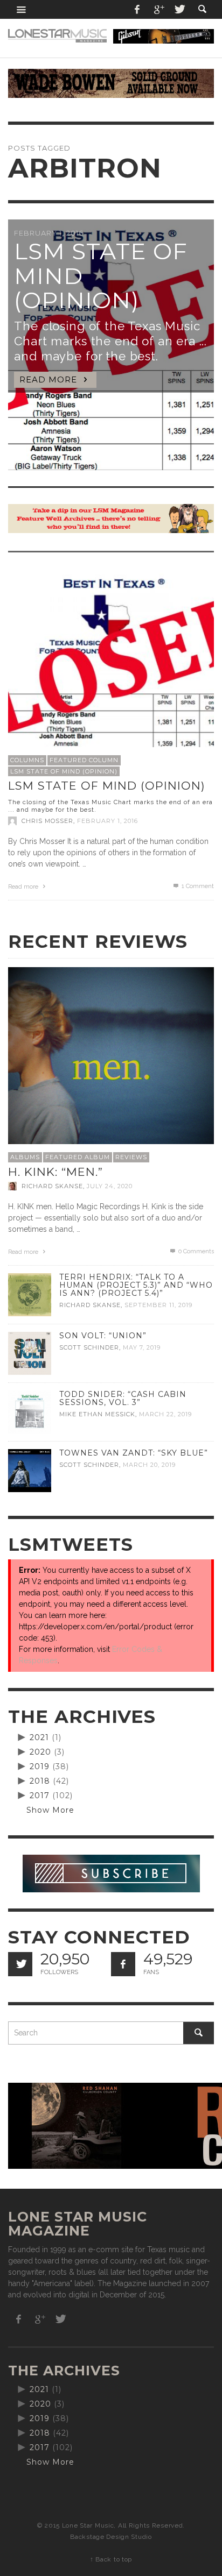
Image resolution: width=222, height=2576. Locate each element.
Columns (27, 760)
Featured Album (78, 1157)
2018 (40, 1781)
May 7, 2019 (142, 1347)
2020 (40, 1752)
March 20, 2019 (149, 1465)
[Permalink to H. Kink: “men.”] (111, 1069)
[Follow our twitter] (20, 1964)
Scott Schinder (89, 1347)
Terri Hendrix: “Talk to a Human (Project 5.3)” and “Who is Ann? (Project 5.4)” (136, 1285)
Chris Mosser (47, 821)
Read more (24, 887)
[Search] (22, 9)
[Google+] (158, 9)
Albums (25, 1157)
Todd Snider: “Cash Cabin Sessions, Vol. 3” (123, 1398)
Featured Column (84, 760)
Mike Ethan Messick (97, 1414)
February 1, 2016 (107, 821)
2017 (40, 1796)
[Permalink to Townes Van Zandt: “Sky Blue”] (30, 1470)
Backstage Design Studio (111, 2537)
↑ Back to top (111, 2559)
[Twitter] (179, 9)
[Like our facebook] (123, 1964)
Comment (198, 886)
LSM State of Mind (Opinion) (64, 771)
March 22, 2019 (165, 1414)
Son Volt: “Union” (103, 1336)
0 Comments (195, 1251)
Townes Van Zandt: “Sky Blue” (134, 1453)
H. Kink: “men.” (55, 1172)
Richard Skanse (52, 1186)
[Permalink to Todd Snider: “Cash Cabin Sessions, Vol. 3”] (30, 1411)
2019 (40, 1766)
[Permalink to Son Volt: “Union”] (30, 1352)
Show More (50, 1810)
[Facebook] (137, 9)
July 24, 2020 (110, 1186)
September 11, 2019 (158, 1305)
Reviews (131, 1157)
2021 (39, 1737)
